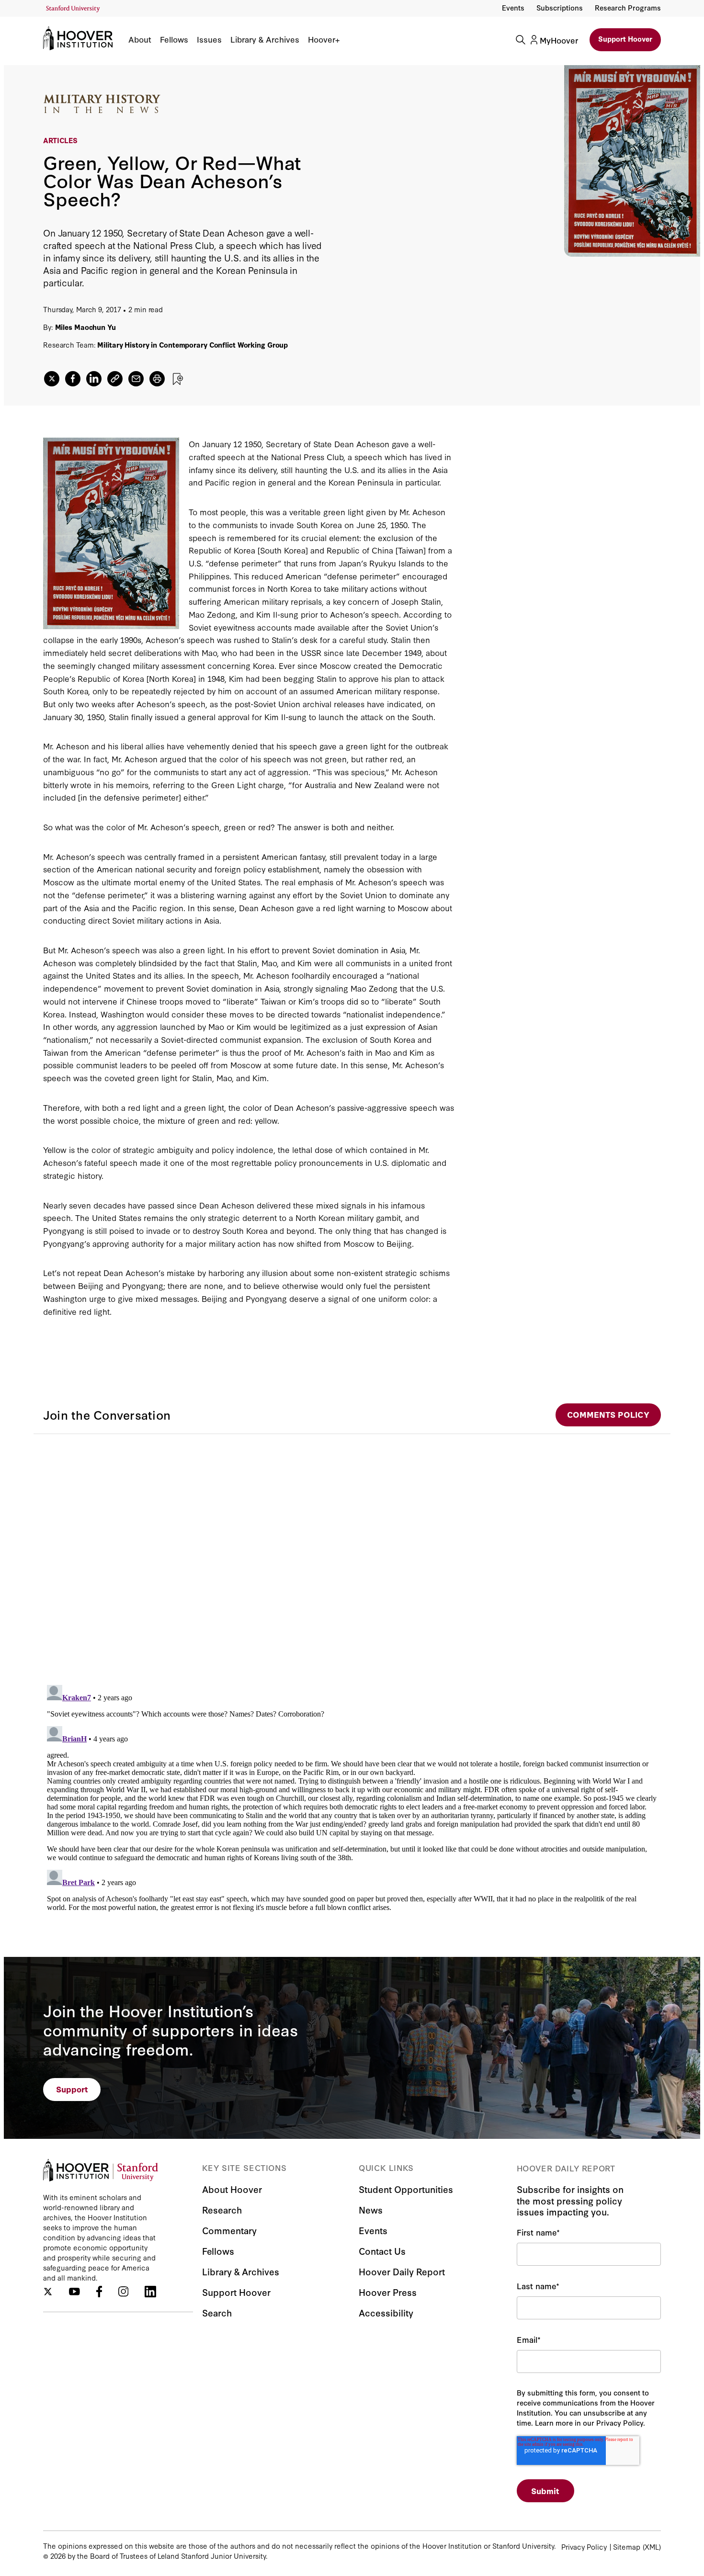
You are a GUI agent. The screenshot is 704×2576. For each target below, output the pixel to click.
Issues (209, 39)
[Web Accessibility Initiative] (73, 9)
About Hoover (232, 2189)
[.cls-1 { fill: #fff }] (115, 379)
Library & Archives (265, 39)
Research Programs (628, 7)
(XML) (652, 2547)
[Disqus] (352, 1554)
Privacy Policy (584, 2547)
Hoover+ (324, 39)
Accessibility (386, 2312)
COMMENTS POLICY (608, 1414)
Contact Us (382, 2251)
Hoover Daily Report (402, 2271)
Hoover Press (388, 2292)
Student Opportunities (406, 2189)
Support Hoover (625, 39)
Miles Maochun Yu (85, 327)
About (140, 39)
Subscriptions (560, 7)
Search (217, 2312)
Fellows (174, 39)
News (371, 2209)
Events (513, 7)
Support (72, 2089)
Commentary (229, 2230)
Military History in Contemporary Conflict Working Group (193, 345)
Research (222, 2209)
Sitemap (627, 2547)
